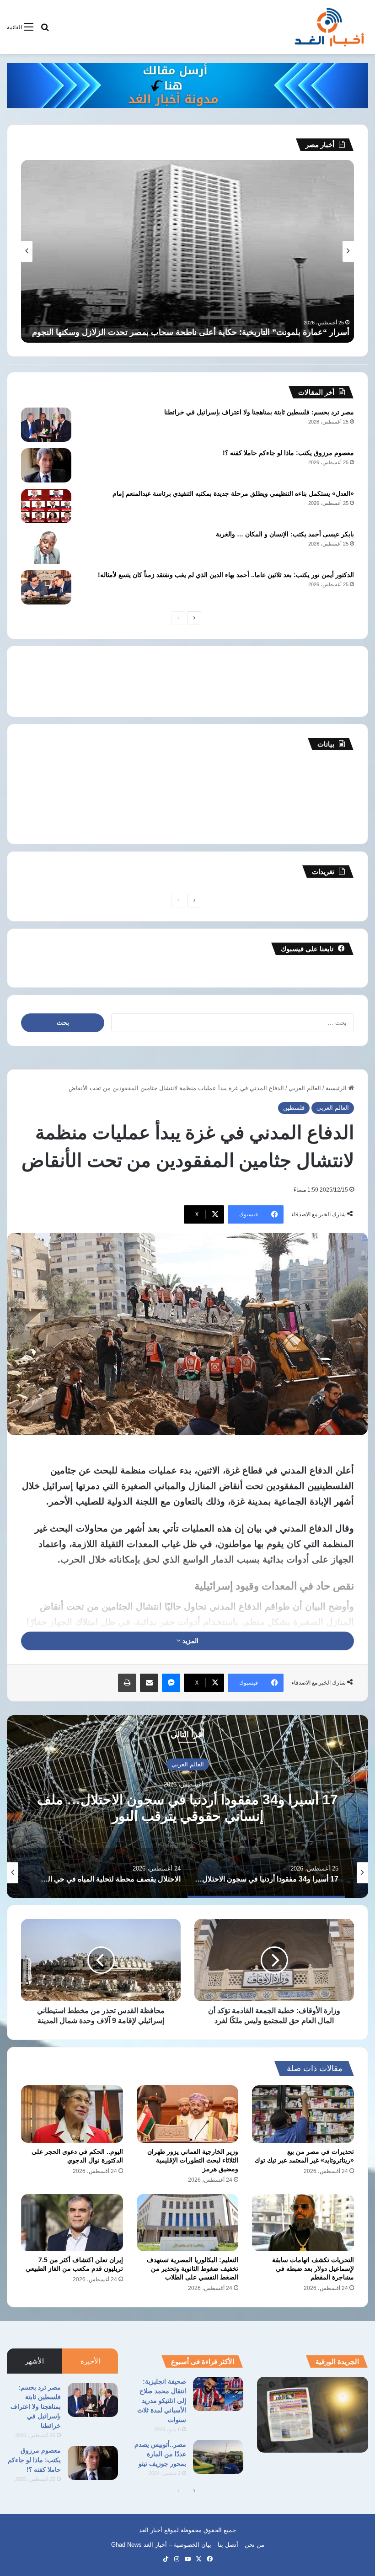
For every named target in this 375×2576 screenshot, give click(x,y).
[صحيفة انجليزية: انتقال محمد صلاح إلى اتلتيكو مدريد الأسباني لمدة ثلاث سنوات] (218, 2394)
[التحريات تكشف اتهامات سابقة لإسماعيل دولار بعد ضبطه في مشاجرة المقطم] (303, 2223)
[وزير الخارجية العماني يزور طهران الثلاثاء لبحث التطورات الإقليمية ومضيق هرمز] (188, 2114)
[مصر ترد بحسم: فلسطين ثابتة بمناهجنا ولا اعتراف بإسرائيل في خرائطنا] (46, 425)
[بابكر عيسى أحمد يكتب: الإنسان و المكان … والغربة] (46, 547)
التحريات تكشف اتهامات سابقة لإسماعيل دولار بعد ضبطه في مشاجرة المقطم (313, 2269)
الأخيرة (90, 2361)
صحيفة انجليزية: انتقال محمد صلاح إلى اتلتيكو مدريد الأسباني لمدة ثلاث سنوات (162, 2401)
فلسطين (294, 1108)
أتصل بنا (228, 2545)
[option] (187, 1807)
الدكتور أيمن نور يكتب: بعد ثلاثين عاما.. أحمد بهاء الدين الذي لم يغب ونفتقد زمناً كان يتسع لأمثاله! (226, 575)
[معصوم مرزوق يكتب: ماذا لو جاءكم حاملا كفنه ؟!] (46, 465)
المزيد (190, 1641)
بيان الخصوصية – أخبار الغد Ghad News (161, 2545)
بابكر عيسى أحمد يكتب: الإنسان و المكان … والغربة (285, 534)
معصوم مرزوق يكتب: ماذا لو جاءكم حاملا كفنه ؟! (288, 453)
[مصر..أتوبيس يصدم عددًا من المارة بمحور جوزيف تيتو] (218, 2457)
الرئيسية (337, 1088)
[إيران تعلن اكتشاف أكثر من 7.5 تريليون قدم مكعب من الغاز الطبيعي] (72, 2223)
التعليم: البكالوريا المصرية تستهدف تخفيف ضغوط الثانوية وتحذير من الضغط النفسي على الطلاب (193, 2269)
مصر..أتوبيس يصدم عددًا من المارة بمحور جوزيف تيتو (160, 2454)
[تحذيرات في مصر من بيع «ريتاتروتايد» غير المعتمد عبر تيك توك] (303, 2114)
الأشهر (35, 2361)
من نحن (254, 2545)
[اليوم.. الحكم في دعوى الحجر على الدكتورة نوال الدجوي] (72, 2114)
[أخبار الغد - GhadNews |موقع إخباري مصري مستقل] (329, 27)
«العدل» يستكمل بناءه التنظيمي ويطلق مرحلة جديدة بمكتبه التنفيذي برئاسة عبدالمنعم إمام (233, 493)
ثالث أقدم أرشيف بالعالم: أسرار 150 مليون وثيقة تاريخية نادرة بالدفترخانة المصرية (210, 332)
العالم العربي (305, 1088)
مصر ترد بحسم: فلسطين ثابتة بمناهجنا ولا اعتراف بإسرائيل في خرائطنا (259, 412)
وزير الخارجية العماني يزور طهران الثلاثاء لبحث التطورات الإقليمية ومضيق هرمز (193, 2160)
